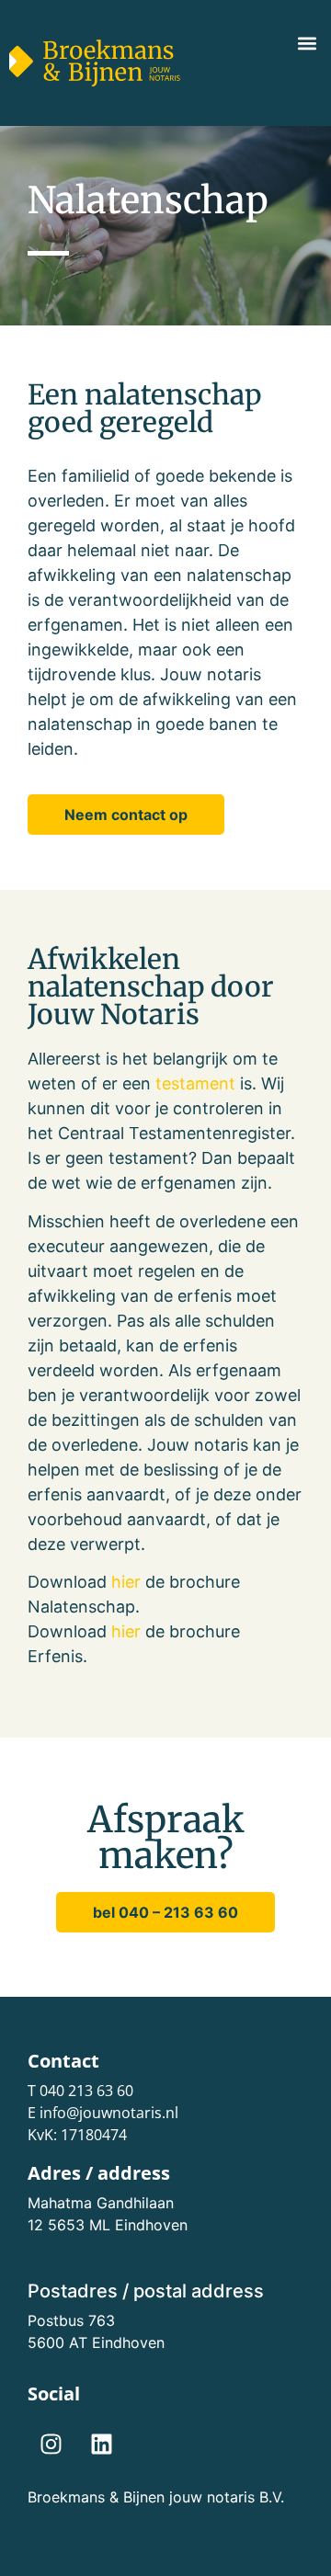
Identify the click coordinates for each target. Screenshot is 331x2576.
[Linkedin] (101, 2445)
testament (195, 1083)
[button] (307, 43)
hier (126, 1582)
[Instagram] (51, 2445)
